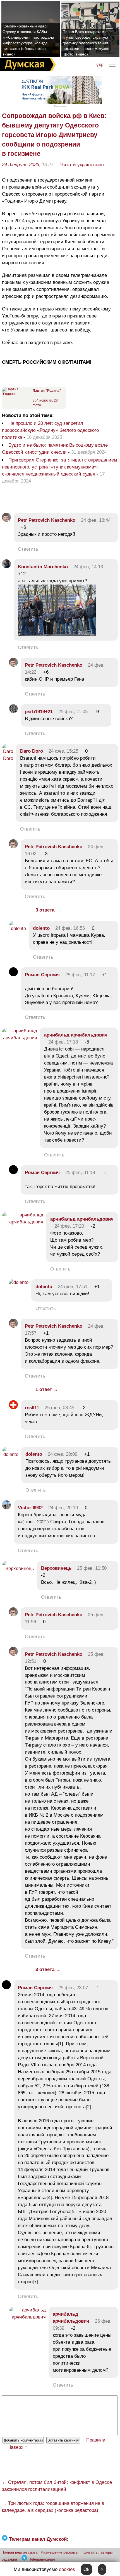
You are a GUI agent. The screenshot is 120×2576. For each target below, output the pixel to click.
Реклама (60, 106)
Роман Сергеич (42, 975)
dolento (41, 928)
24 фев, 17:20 (69, 1226)
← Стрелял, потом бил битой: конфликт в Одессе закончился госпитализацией (57, 2486)
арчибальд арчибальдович (76, 1035)
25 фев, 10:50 (92, 1568)
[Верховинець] (18, 1568)
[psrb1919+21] (13, 712)
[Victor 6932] (6, 1508)
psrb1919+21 (39, 712)
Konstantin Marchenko (43, 567)
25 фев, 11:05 (73, 712)
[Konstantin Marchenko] (6, 567)
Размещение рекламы (59, 2552)
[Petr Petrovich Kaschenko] (6, 520)
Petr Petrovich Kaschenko (47, 520)
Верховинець (56, 1568)
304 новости (42, 400)
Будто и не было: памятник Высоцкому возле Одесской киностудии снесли (55, 449)
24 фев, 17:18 (63, 1042)
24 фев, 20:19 (63, 1508)
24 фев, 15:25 (63, 751)
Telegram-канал (42, 2559)
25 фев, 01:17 (80, 975)
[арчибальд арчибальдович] (20, 1038)
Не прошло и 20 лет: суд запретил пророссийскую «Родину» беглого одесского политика (50, 430)
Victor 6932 (30, 1508)
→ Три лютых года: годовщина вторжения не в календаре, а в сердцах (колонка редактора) (53, 2507)
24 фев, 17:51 (73, 1287)
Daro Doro (32, 751)
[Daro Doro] (8, 758)
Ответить (28, 549)
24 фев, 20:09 (63, 1454)
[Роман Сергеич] (13, 975)
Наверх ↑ (17, 2447)
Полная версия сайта (19, 2552)
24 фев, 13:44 (96, 520)
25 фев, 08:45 (59, 1408)
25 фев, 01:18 (80, 1173)
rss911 (32, 1408)
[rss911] (13, 1408)
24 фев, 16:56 (70, 928)
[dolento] (17, 928)
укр (100, 65)
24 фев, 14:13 (88, 567)
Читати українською (82, 165)
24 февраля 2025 (21, 165)
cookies (67, 2569)
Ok (87, 2569)
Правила (96, 2440)
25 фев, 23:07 (73, 1988)
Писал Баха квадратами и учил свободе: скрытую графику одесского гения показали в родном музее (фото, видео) (86, 43)
